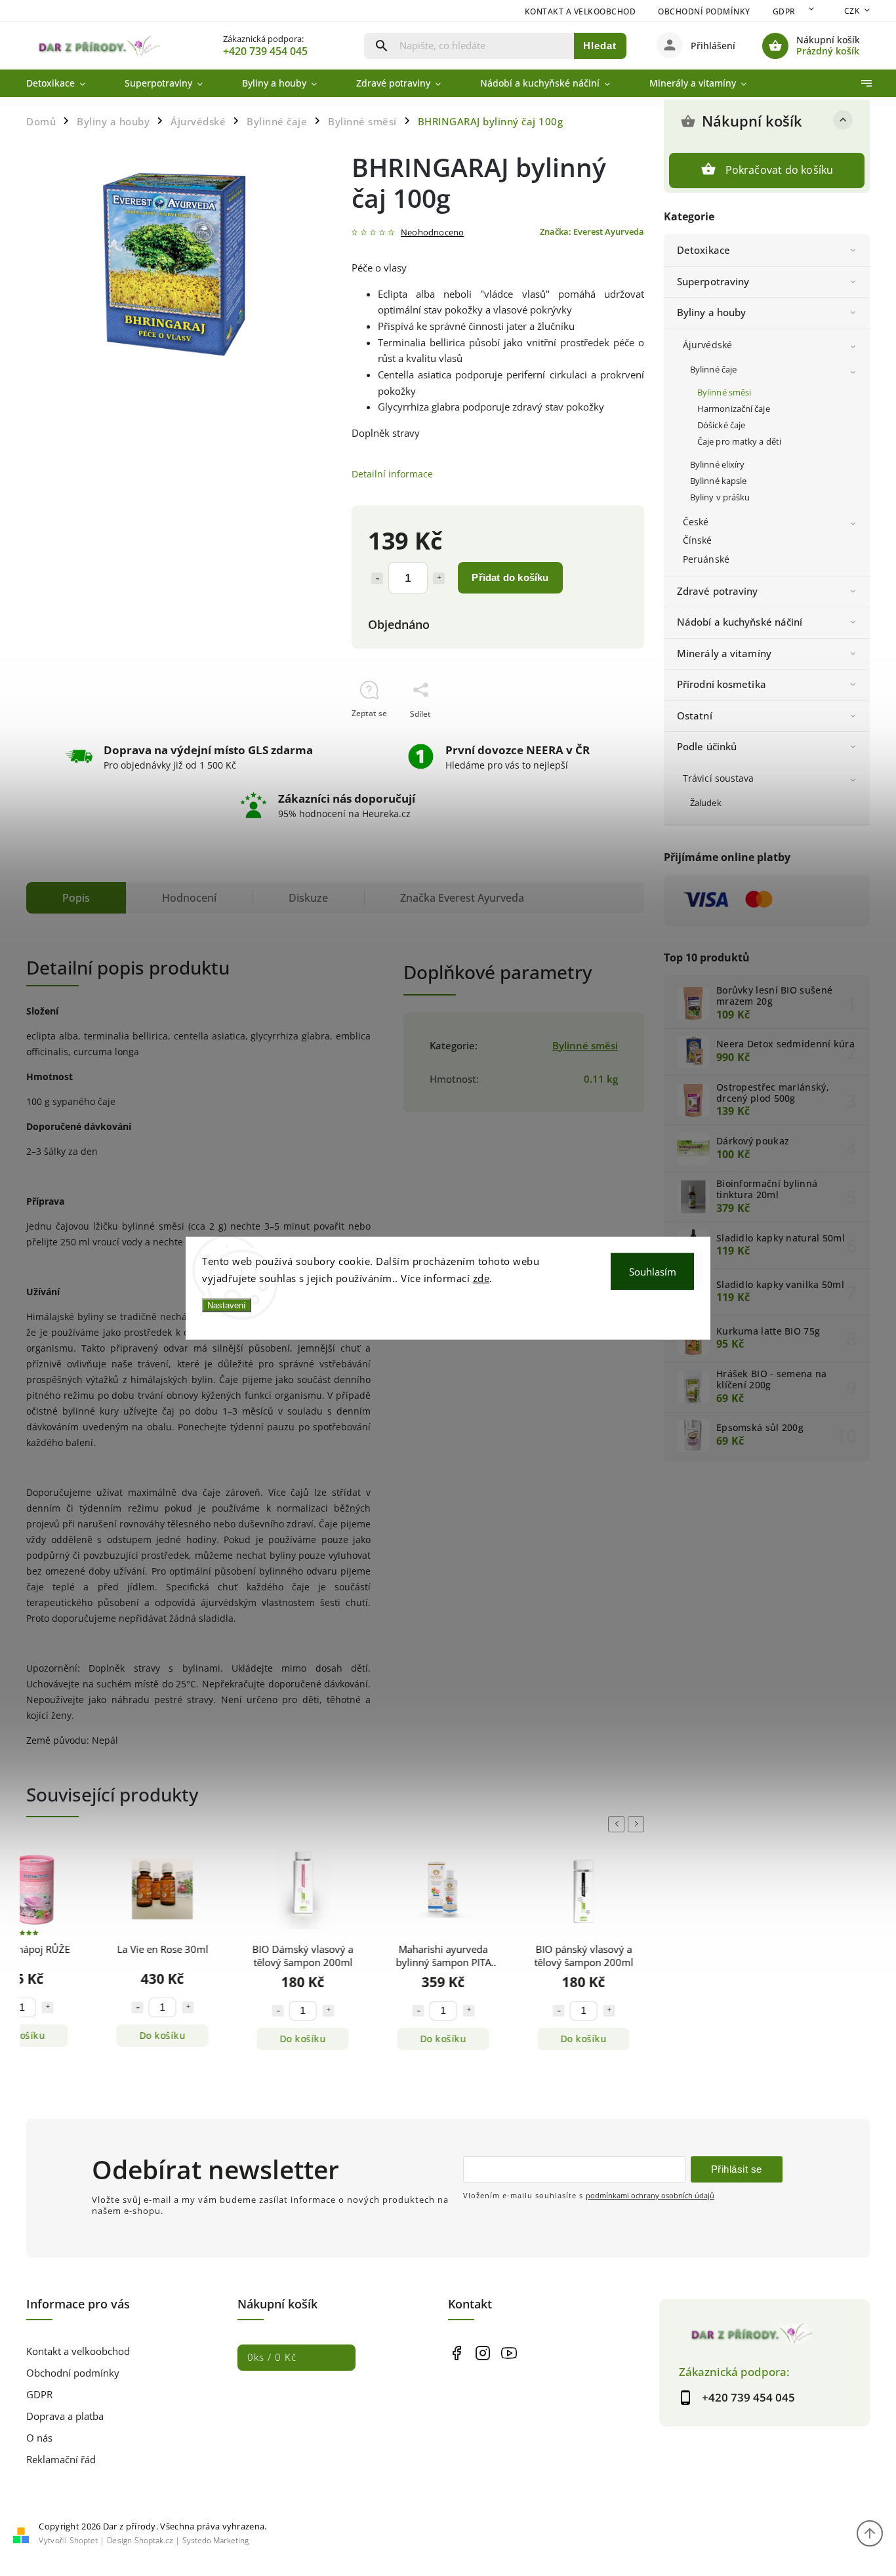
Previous (619, 1824)
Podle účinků (707, 747)
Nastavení (227, 1305)
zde (481, 1278)
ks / (272, 2357)
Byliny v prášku (720, 497)
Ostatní (695, 716)
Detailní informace (392, 474)
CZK (852, 11)
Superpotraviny (713, 282)
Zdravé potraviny (718, 591)
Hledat (600, 46)
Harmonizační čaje (734, 409)
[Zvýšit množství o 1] (439, 578)
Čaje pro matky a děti (739, 442)
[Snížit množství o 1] (377, 578)
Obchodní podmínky (704, 11)
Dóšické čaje (721, 425)
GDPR (784, 11)
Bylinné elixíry (718, 465)
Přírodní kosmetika (722, 684)
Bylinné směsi (724, 392)
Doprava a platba (65, 2416)
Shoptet (84, 2540)
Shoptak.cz (154, 2540)
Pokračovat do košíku (780, 170)
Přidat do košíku (510, 577)
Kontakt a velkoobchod (580, 11)
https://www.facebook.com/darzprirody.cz (456, 2353)
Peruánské (706, 559)
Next (638, 1824)
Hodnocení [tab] (189, 898)
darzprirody (482, 2353)
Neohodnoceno (432, 233)
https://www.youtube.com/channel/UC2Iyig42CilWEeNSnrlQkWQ (509, 2353)
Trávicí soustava (719, 778)
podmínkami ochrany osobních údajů (650, 2195)
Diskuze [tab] (308, 898)
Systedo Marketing (215, 2540)
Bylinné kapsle (718, 481)
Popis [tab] (76, 898)
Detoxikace (703, 250)
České (696, 522)
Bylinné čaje (713, 370)
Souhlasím (653, 1272)
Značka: (592, 232)
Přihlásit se (737, 2169)
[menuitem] (66, 83)
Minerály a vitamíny (724, 654)
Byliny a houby (711, 312)
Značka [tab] (462, 898)
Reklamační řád (61, 2460)
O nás (39, 2438)
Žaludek (706, 803)
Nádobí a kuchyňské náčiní (740, 622)
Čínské (698, 540)
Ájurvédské (707, 345)
